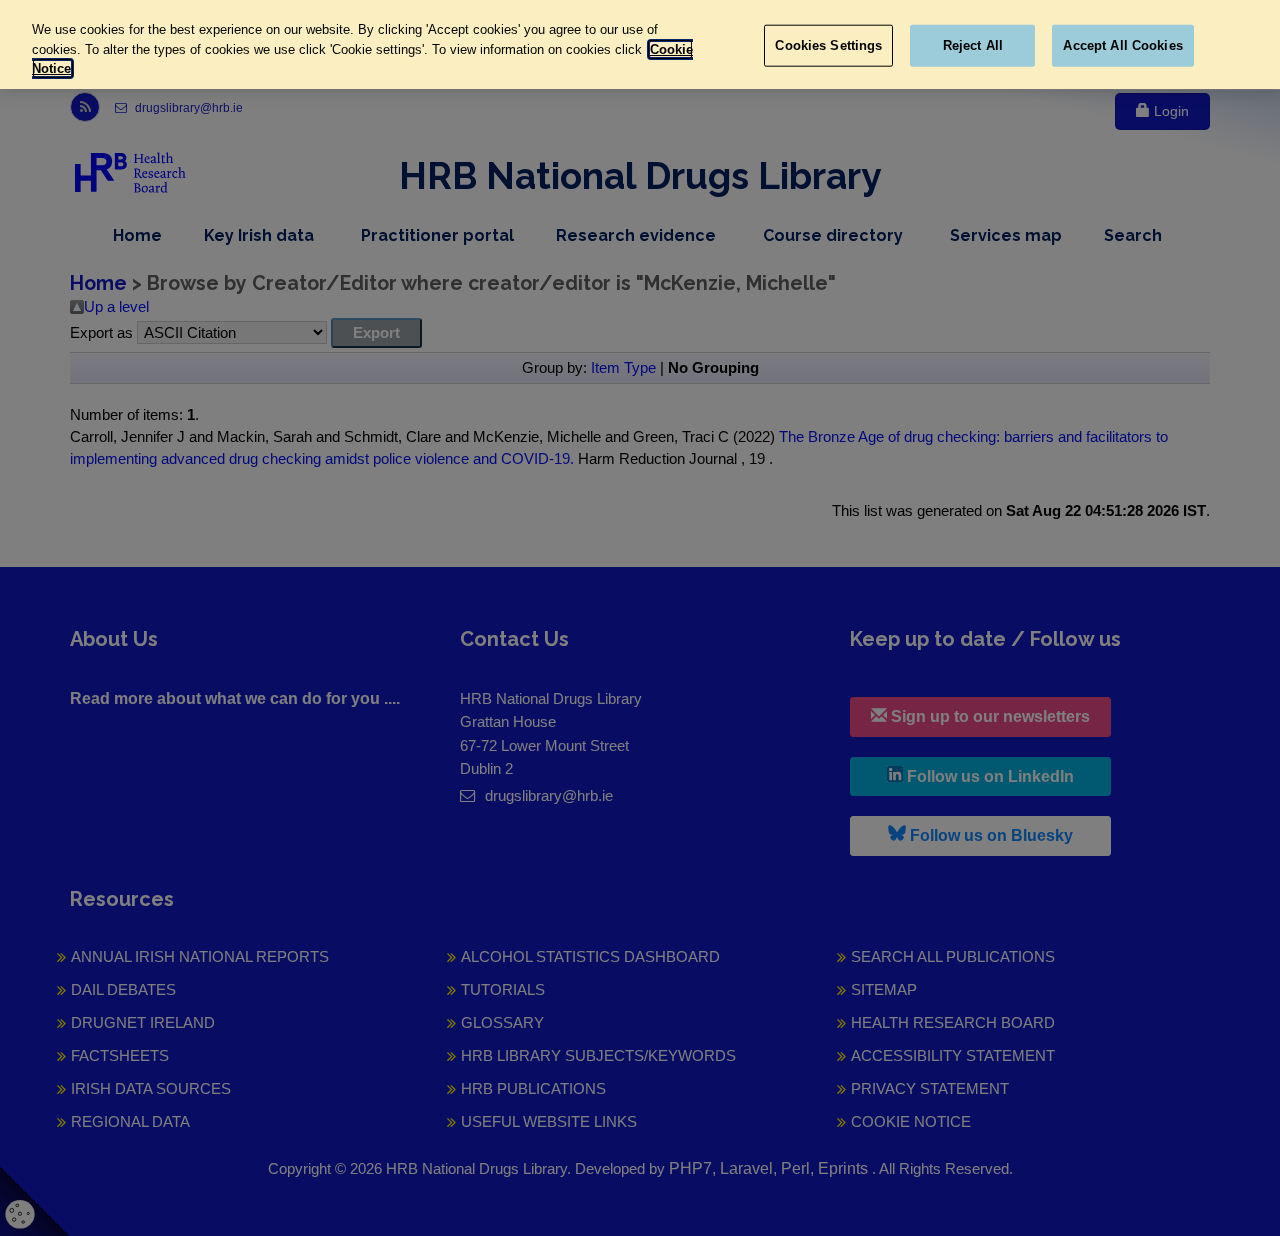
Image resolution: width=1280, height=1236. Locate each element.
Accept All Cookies (1122, 45)
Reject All (973, 45)
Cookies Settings (828, 45)
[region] (640, 44)
